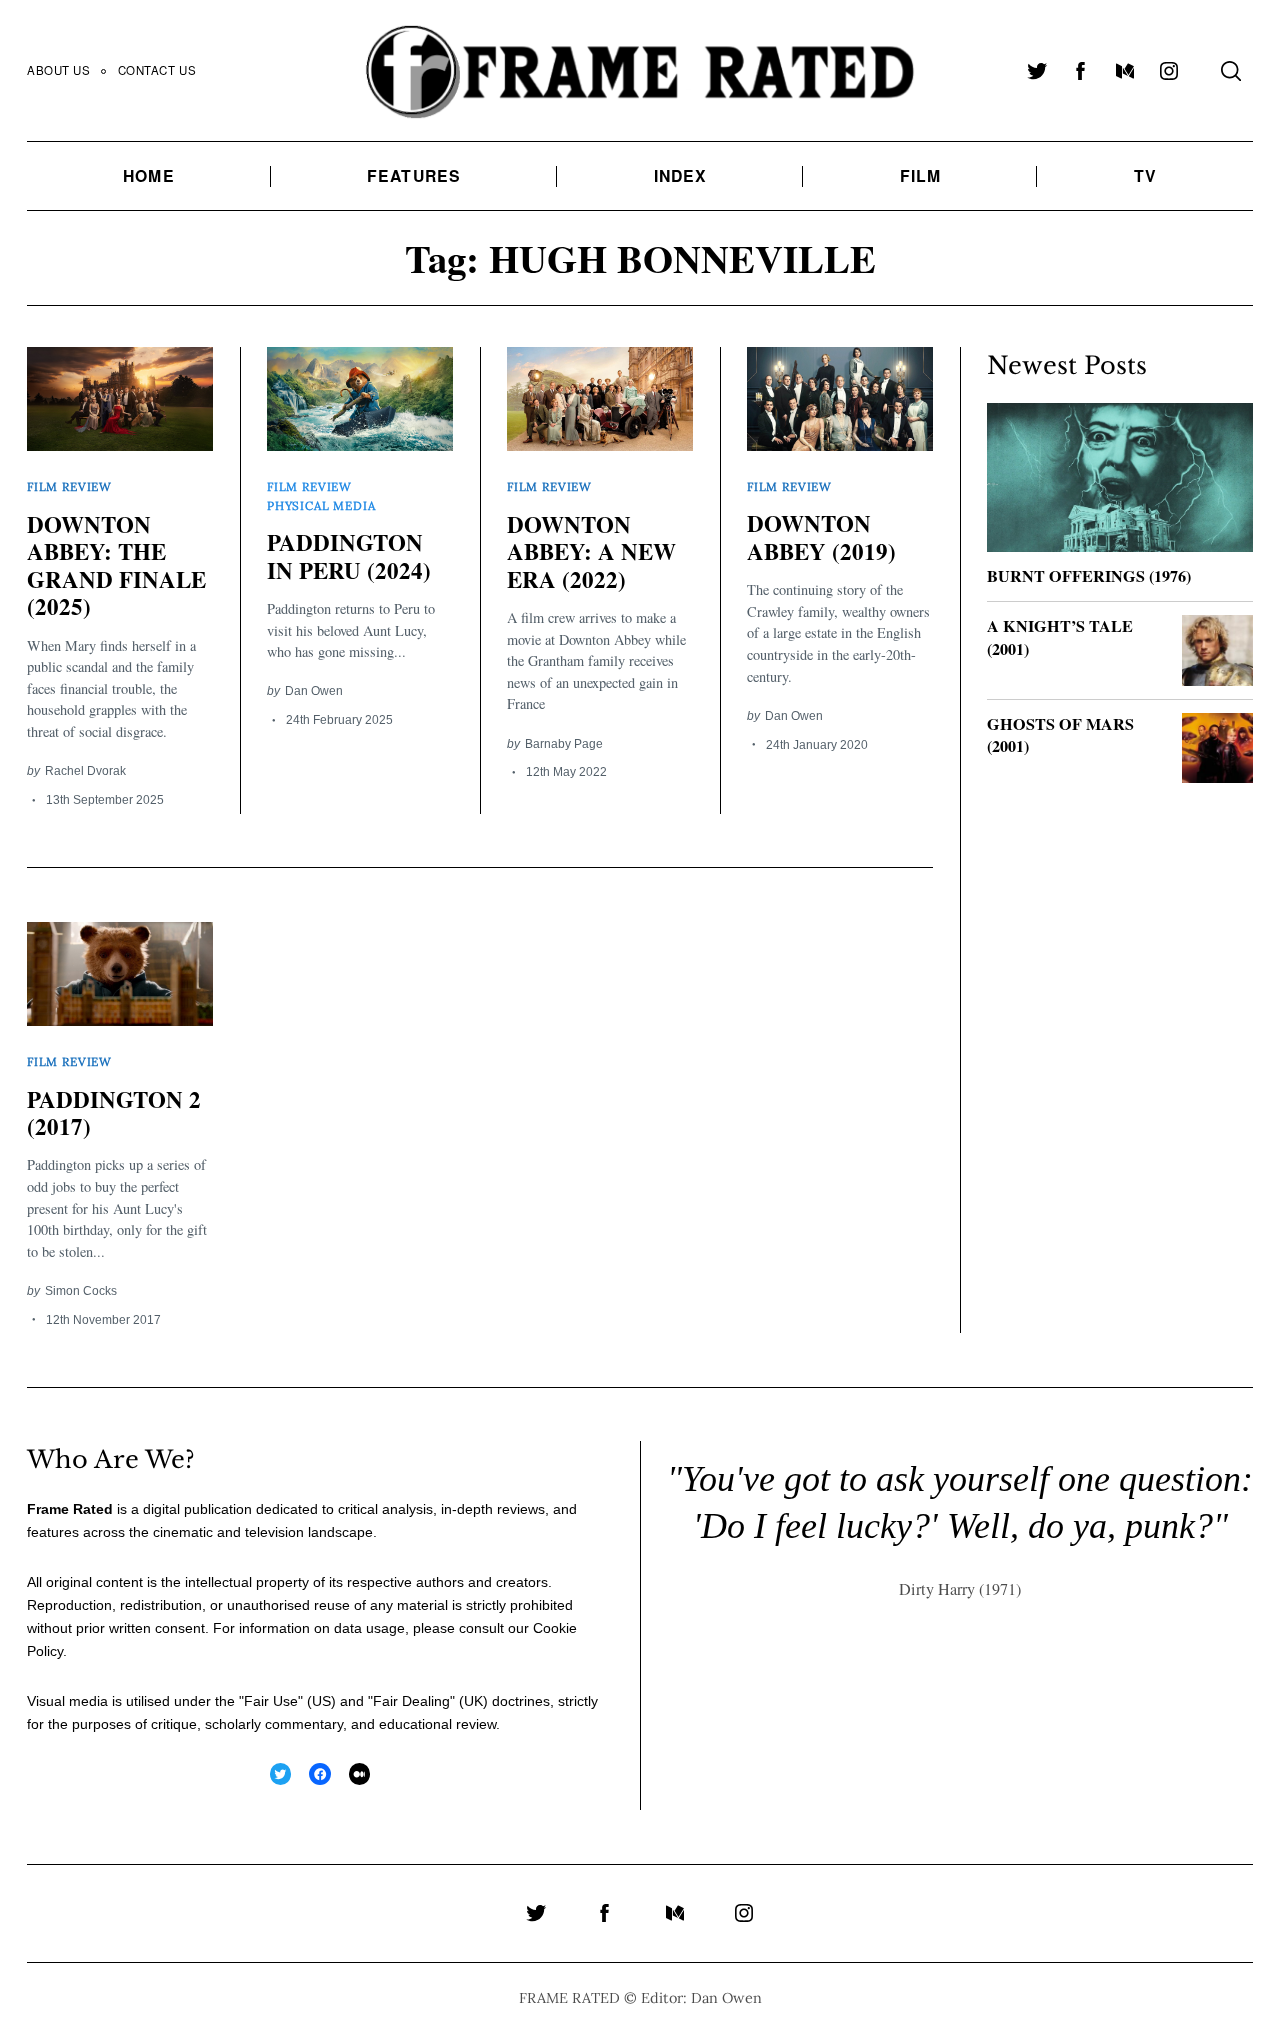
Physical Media (321, 505)
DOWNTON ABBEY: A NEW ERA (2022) (591, 551)
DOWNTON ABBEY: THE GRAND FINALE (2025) (116, 565)
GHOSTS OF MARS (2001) (1060, 735)
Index (681, 175)
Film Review (69, 486)
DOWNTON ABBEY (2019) (821, 537)
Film (920, 175)
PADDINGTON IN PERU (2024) (349, 556)
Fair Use (271, 1701)
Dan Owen (314, 690)
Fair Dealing (411, 1701)
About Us (59, 70)
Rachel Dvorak (85, 770)
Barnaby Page (564, 743)
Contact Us (157, 70)
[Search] (1231, 71)
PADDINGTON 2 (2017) (114, 1113)
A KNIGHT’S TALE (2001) (1060, 637)
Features (414, 175)
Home (148, 175)
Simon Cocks (81, 1290)
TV (1145, 175)
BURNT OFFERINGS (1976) (1089, 576)
